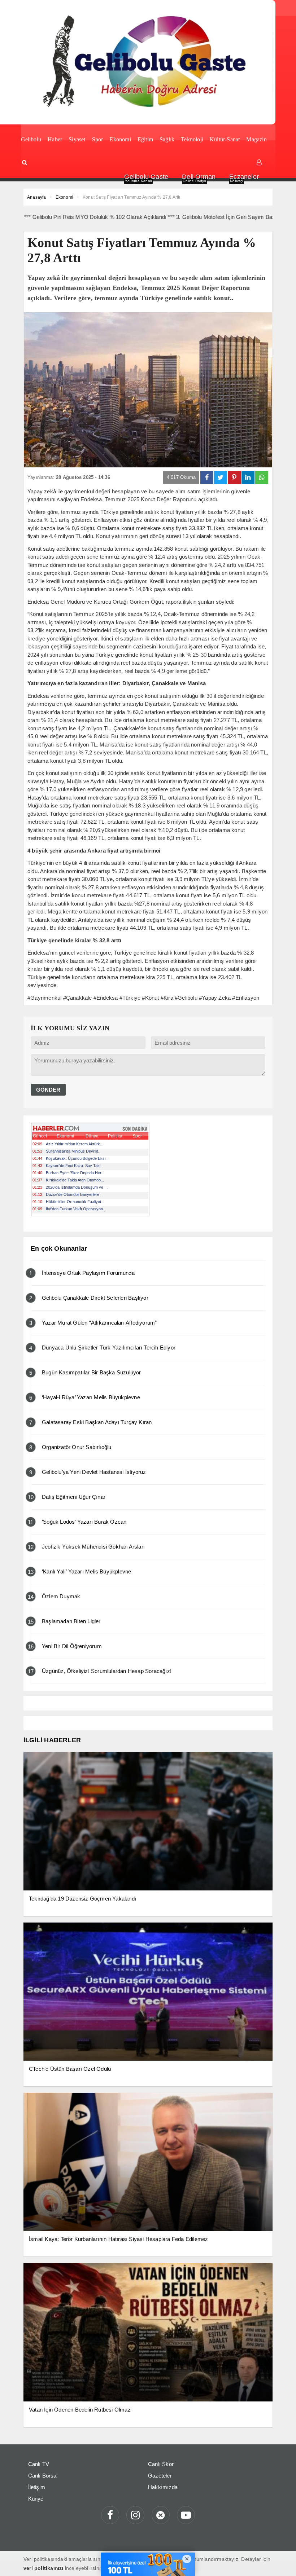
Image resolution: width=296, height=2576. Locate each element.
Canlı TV (39, 2464)
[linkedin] (248, 477)
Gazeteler (160, 2476)
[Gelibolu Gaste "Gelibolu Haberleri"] (148, 62)
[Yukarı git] (282, 2562)
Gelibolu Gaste (146, 177)
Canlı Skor (161, 2464)
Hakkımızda (163, 2487)
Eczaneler (244, 177)
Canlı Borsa (42, 2476)
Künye (36, 2499)
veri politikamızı (43, 2568)
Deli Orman (199, 177)
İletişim (37, 2487)
